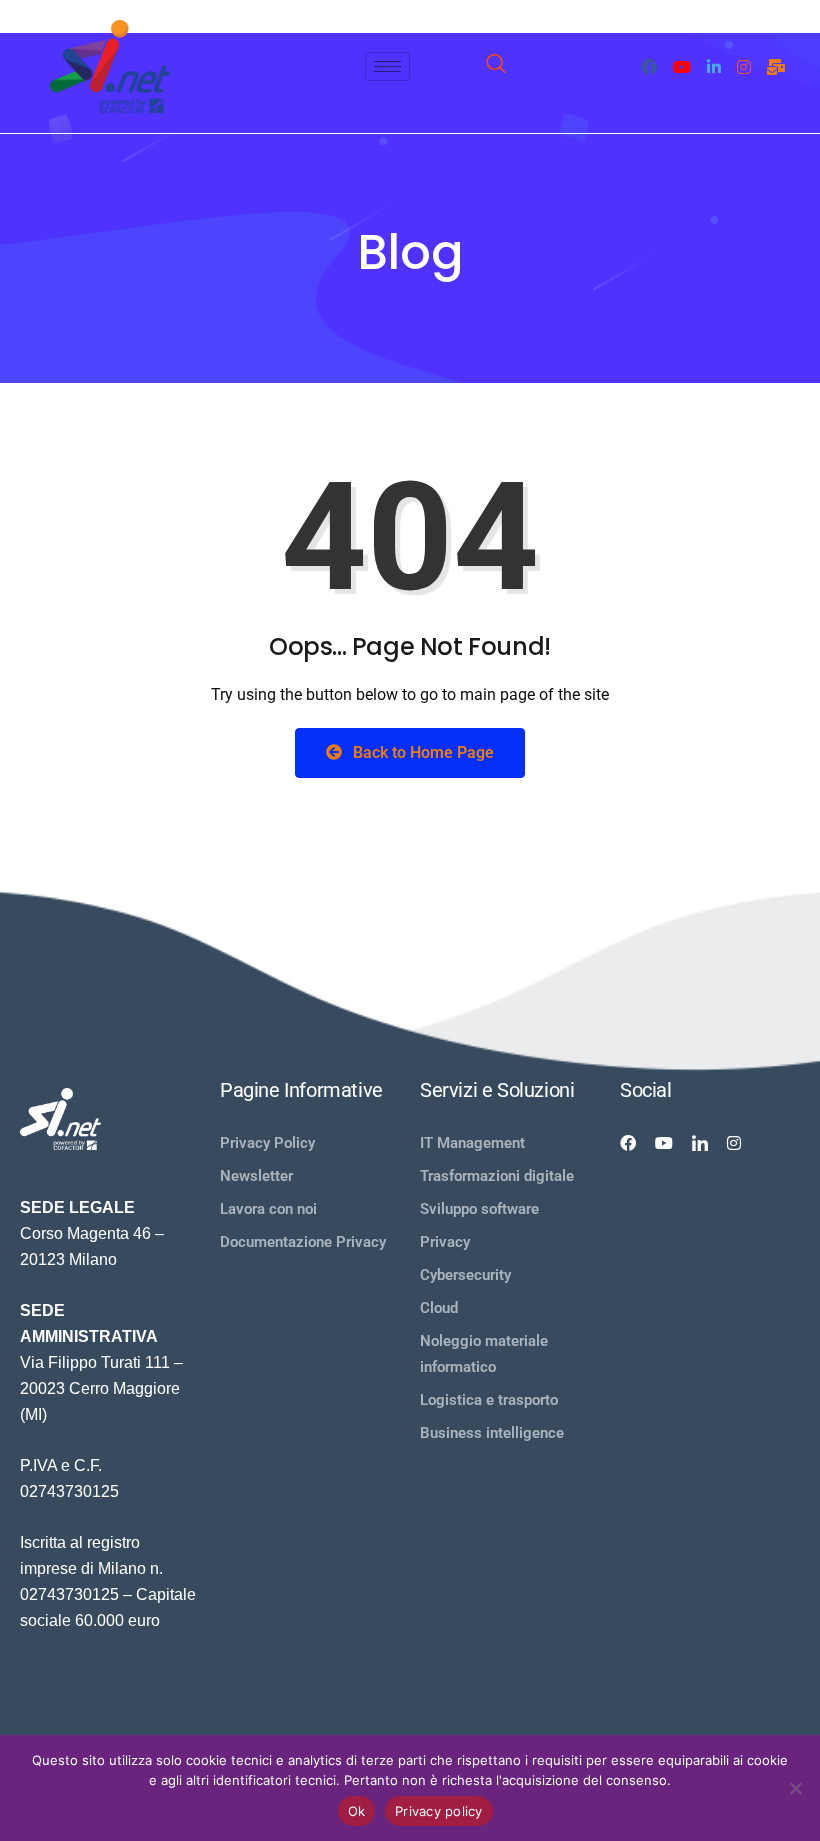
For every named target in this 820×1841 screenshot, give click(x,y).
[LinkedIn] (714, 66)
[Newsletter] (776, 66)
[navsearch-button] (496, 66)
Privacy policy (439, 1811)
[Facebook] (649, 66)
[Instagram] (744, 66)
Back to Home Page (421, 752)
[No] (795, 1788)
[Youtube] (682, 66)
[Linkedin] (700, 1143)
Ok (357, 1811)
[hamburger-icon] (387, 66)
